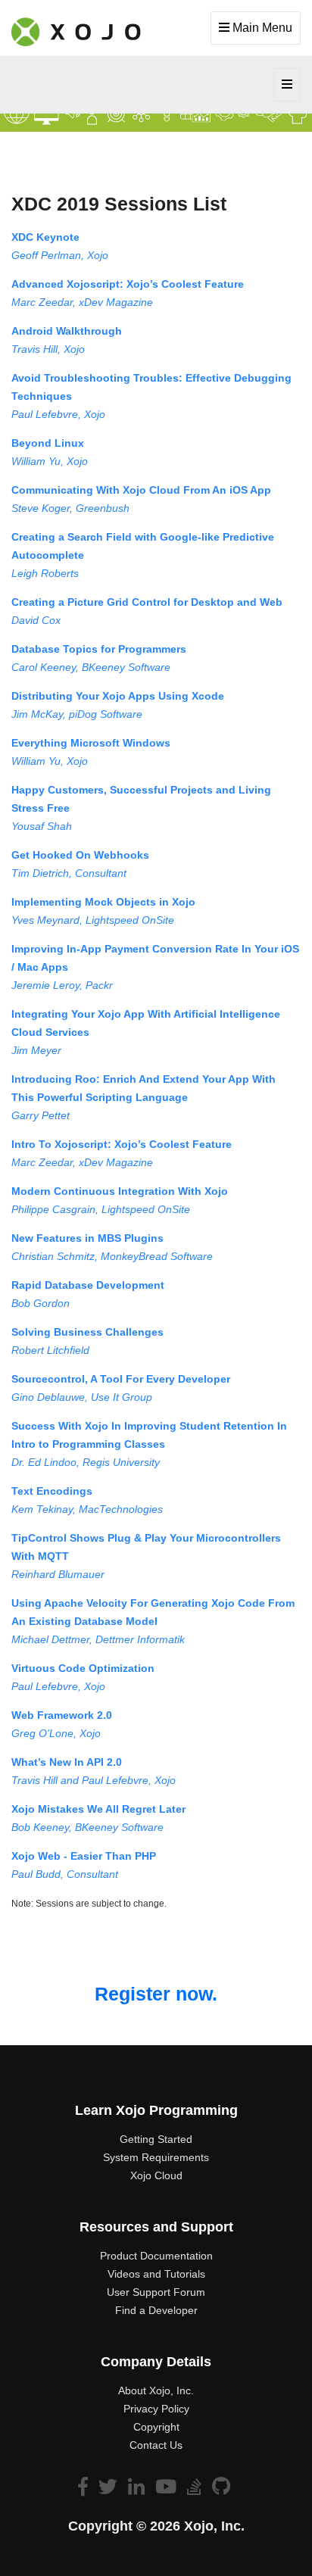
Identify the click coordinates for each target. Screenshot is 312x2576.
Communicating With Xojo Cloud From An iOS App (141, 490)
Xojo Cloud (156, 2175)
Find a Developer (156, 2310)
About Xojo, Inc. (156, 2390)
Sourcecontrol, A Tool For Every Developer (121, 1379)
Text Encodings (52, 1491)
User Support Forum (156, 2292)
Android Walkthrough (67, 331)
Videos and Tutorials (156, 2274)
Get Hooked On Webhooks (80, 855)
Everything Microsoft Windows (91, 743)
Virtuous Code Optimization (83, 1668)
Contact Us (156, 2445)
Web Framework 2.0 (62, 1715)
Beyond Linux (48, 443)
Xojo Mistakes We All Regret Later (98, 1809)
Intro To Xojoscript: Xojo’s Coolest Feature (122, 1144)
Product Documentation (156, 2256)
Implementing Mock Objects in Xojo (103, 902)
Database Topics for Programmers (99, 649)
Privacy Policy (156, 2409)
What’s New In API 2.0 (67, 1762)
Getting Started (156, 2139)
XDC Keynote (45, 237)
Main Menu (261, 28)
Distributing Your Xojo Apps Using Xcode (118, 696)
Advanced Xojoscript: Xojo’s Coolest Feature (128, 284)
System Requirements (156, 2157)
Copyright (156, 2427)
